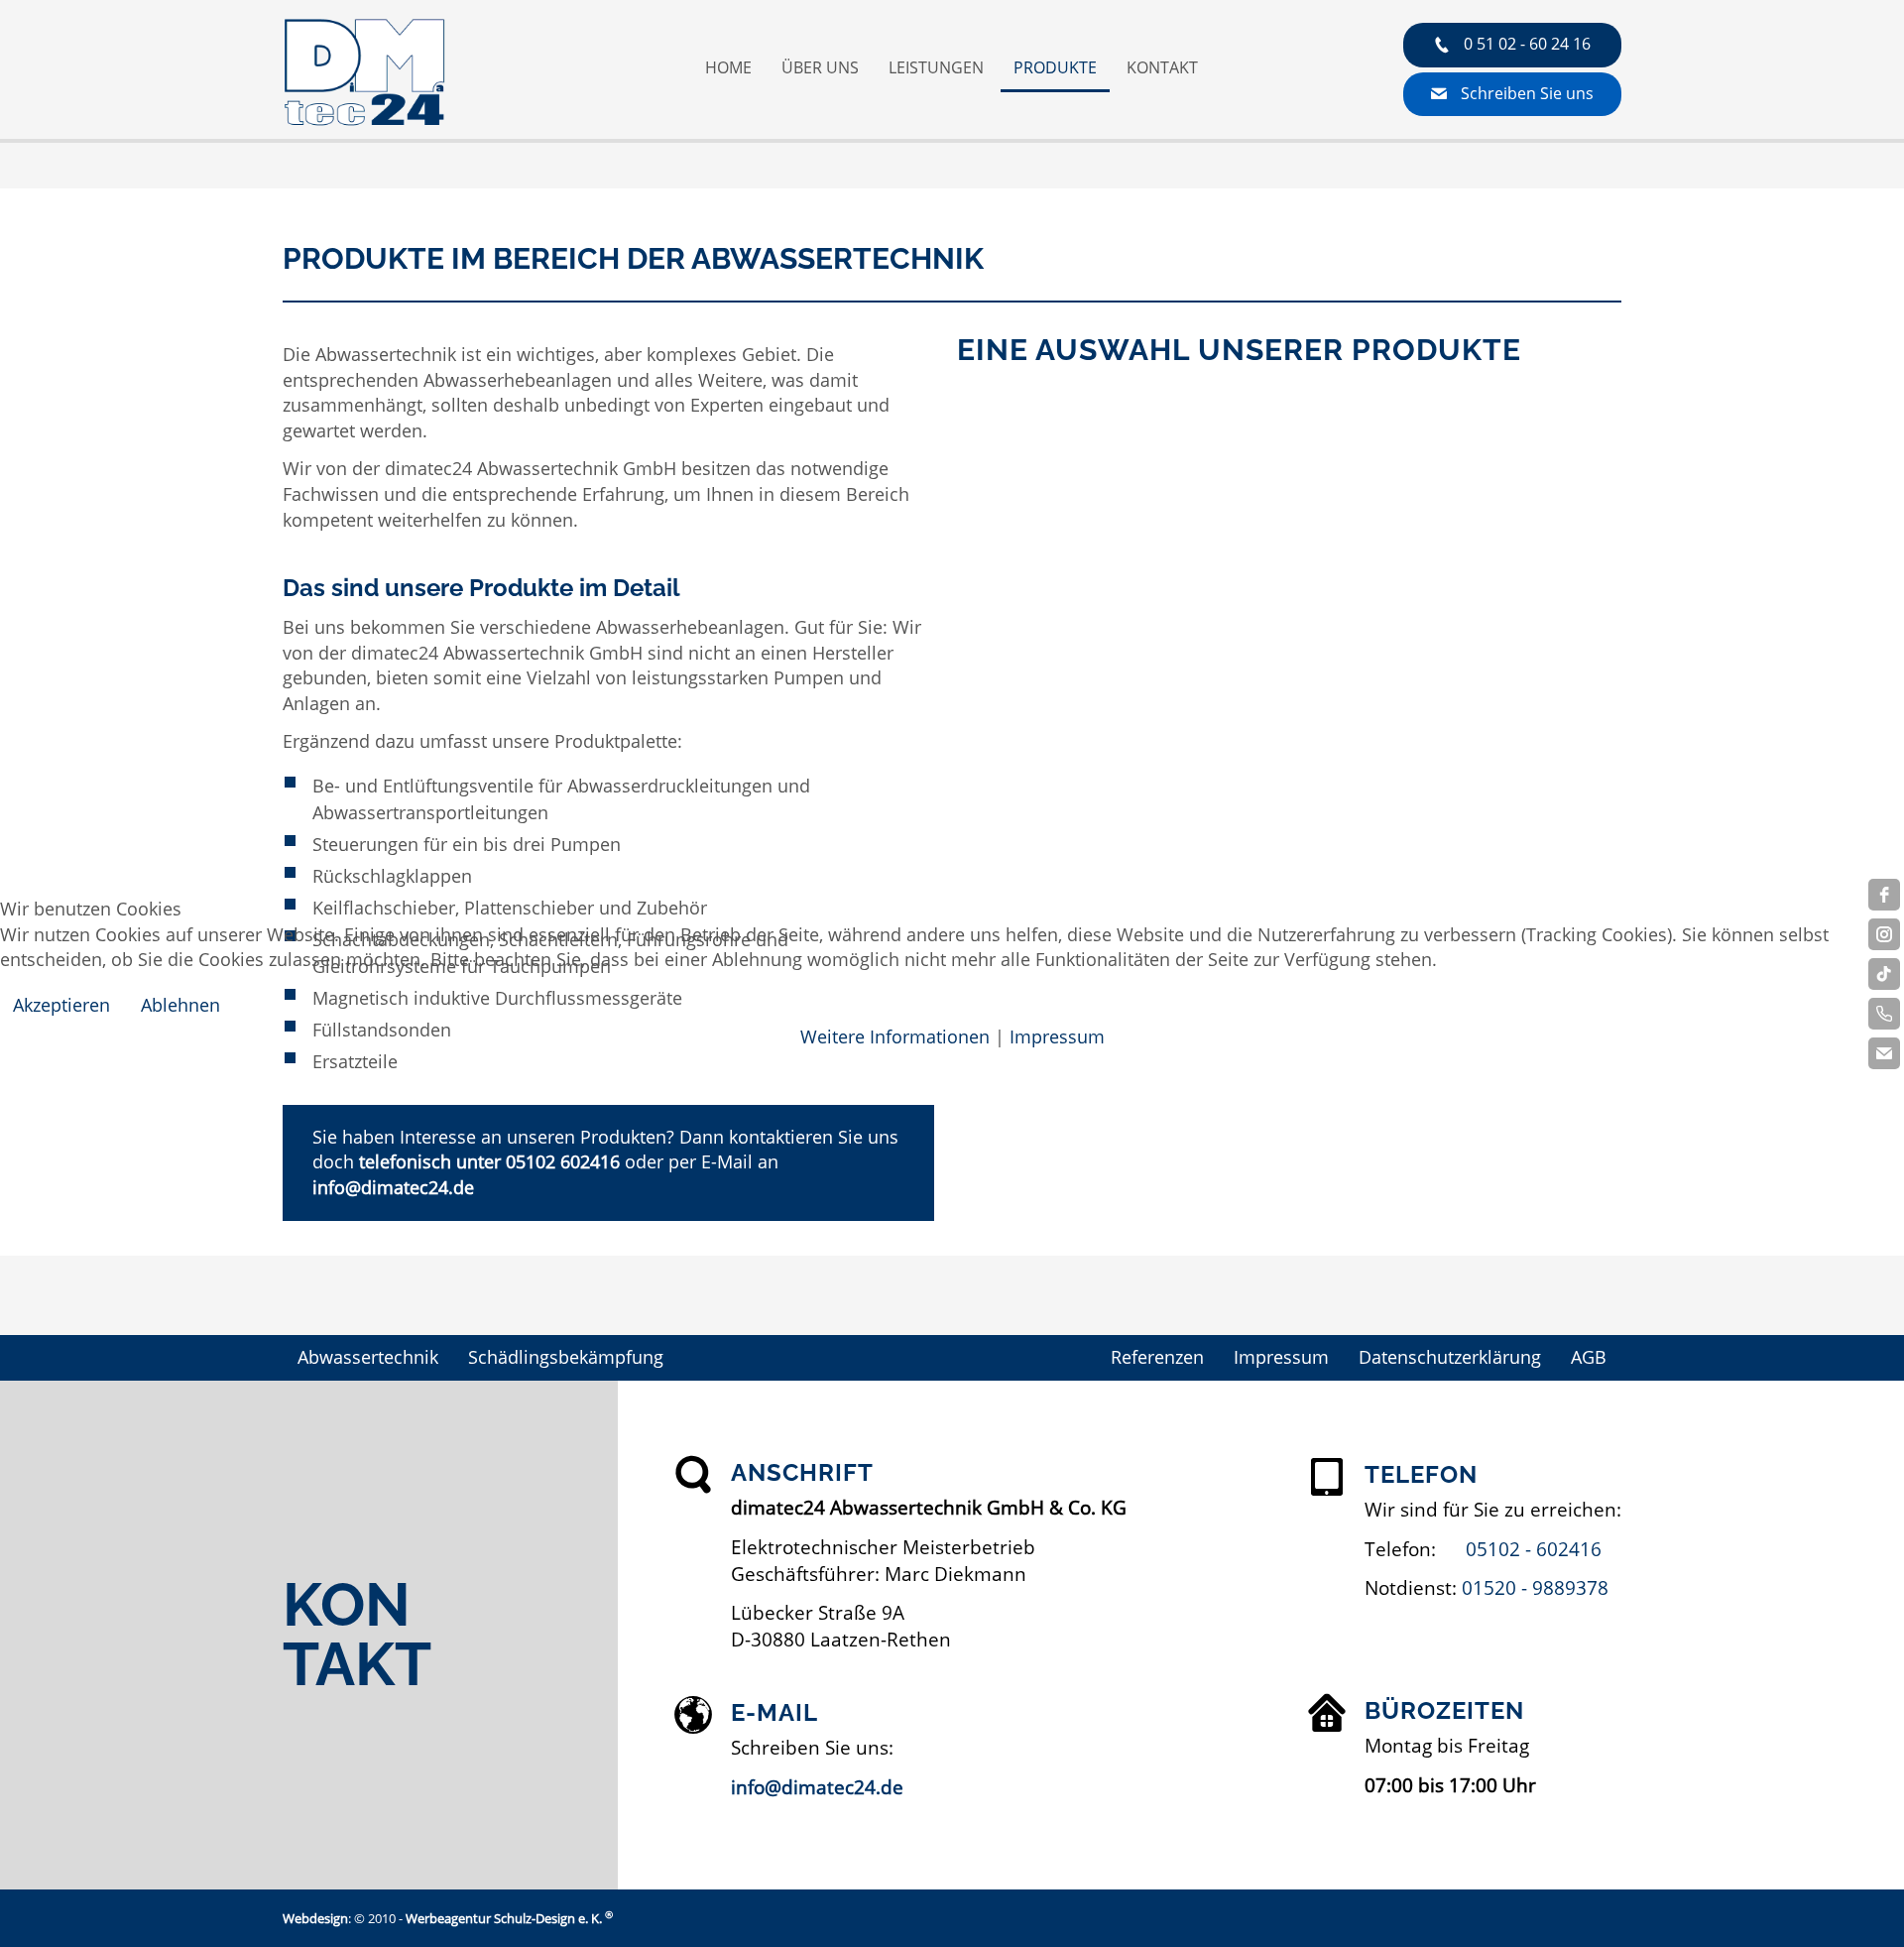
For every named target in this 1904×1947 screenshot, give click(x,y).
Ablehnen (180, 1005)
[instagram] (1884, 934)
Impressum (1057, 1036)
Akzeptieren (61, 1005)
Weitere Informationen (895, 1036)
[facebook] (1884, 895)
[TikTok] (1884, 974)
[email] (1884, 1053)
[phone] (1884, 1014)
